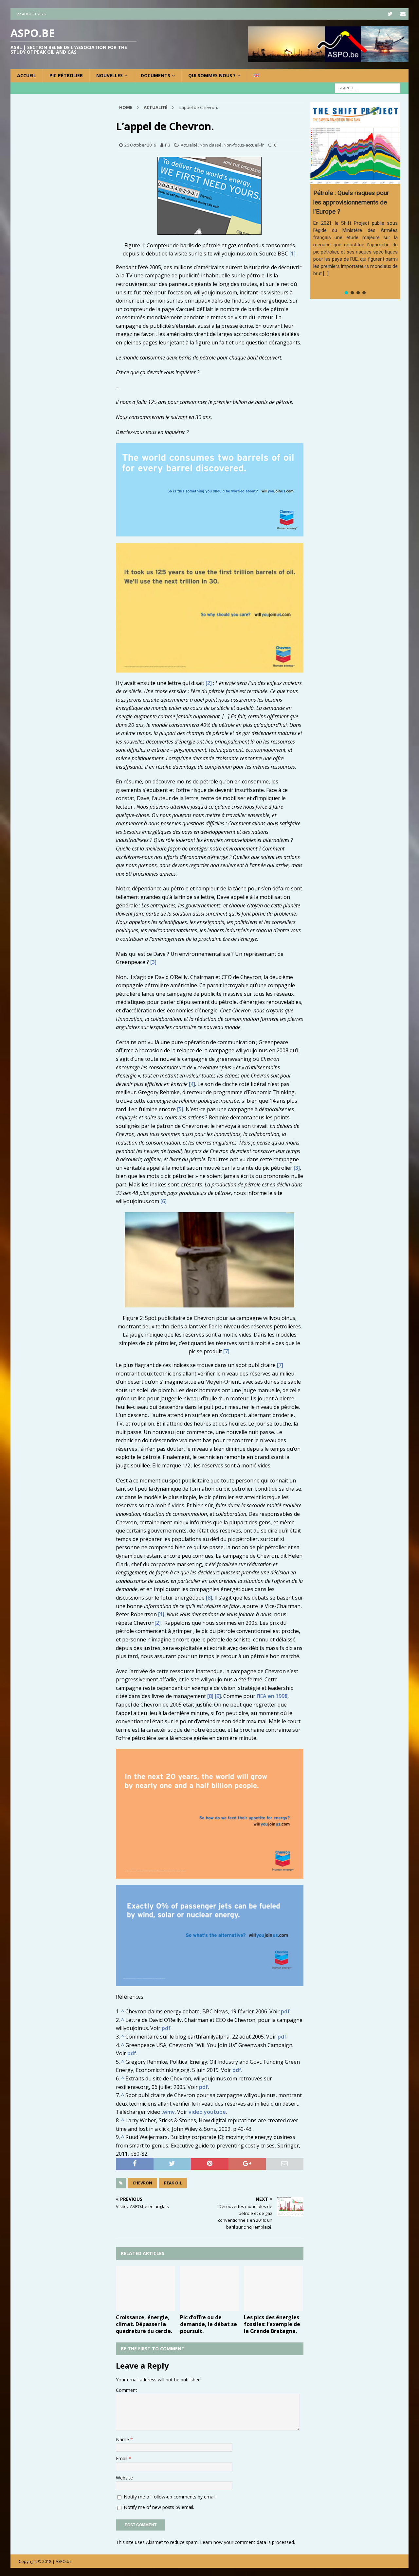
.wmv (168, 2112)
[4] (192, 1084)
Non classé (211, 145)
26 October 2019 (140, 145)
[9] (218, 1696)
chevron (142, 2183)
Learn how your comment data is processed (247, 2542)
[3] (153, 962)
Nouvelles (109, 75)
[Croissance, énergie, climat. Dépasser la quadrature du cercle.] (146, 2288)
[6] (164, 1201)
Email (122, 2458)
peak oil (173, 2183)
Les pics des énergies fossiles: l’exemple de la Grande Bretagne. (272, 2324)
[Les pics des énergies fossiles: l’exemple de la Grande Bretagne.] (273, 2288)
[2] (209, 683)
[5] (180, 1109)
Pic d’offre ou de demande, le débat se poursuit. (209, 2324)
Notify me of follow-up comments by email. (170, 2497)
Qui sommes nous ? (212, 75)
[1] (292, 254)
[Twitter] (390, 14)
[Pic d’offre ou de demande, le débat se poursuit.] (210, 2288)
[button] (346, 293)
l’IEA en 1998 (272, 1696)
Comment (127, 2390)
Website (124, 2478)
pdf (285, 2011)
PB (168, 145)
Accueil (27, 75)
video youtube (207, 2112)
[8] (209, 1598)
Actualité (189, 145)
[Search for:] (368, 88)
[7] (226, 1351)
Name (123, 2439)
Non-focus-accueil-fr (244, 145)
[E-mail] (403, 14)
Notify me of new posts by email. (159, 2507)
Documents (155, 75)
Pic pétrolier (66, 75)
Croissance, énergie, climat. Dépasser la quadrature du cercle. (144, 2324)
